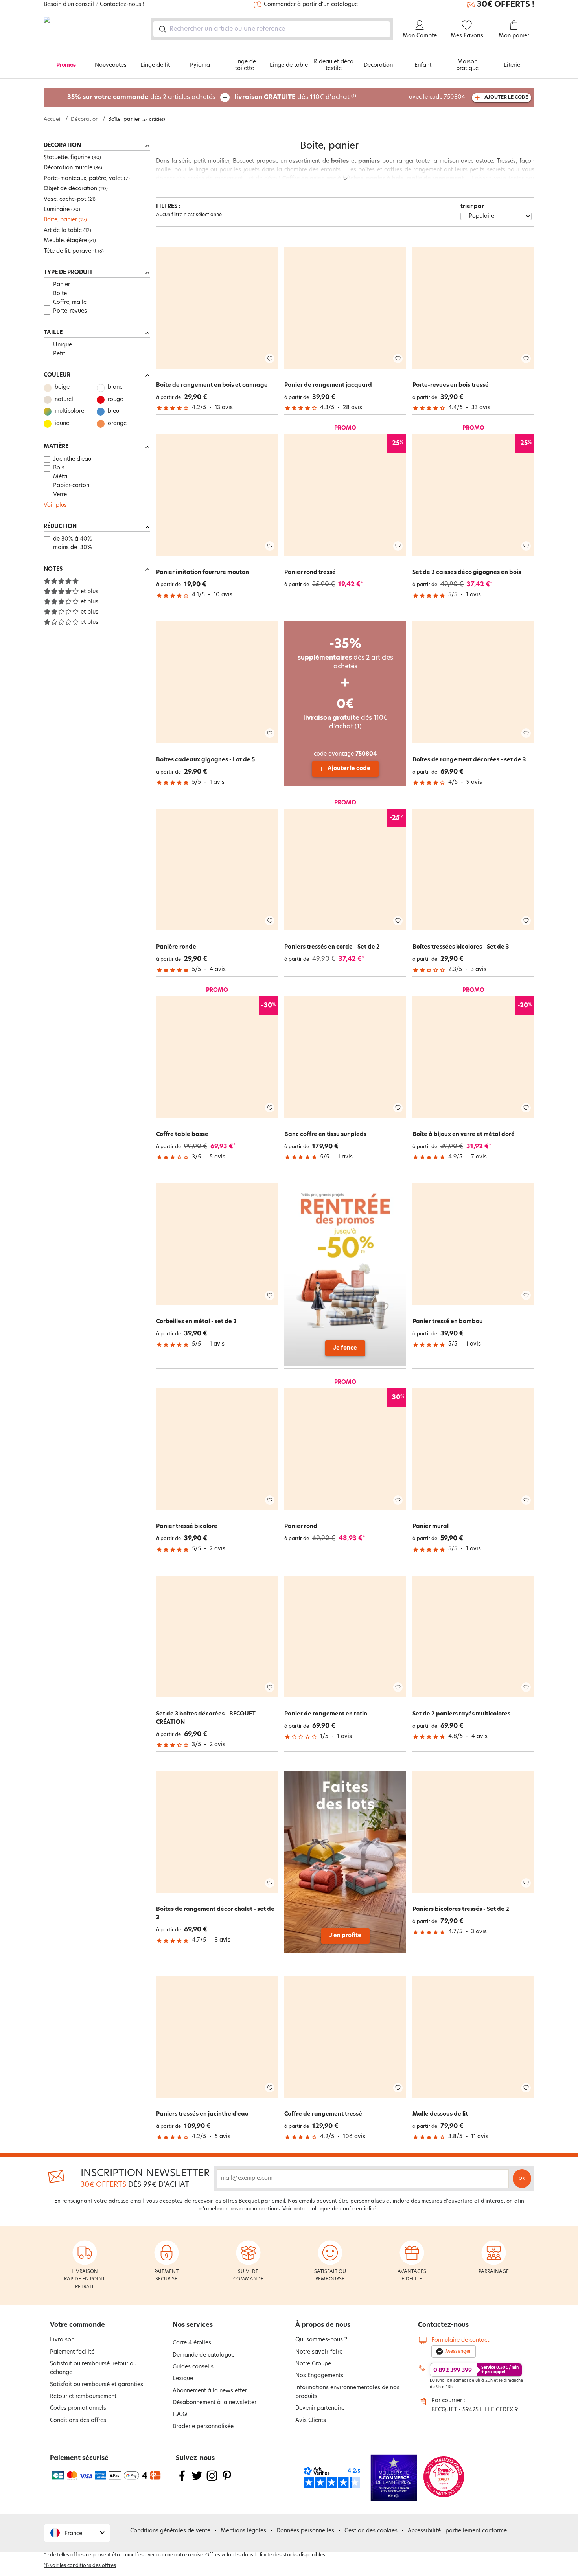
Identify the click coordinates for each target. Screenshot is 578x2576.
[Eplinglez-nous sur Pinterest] (227, 2481)
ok (522, 2178)
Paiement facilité (72, 2352)
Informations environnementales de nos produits (347, 2392)
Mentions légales (243, 2531)
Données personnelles (305, 2531)
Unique (63, 345)
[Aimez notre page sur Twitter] (197, 2481)
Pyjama (200, 65)
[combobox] (272, 29)
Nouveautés (111, 65)
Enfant (423, 65)
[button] (77, 2533)
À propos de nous (323, 2325)
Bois (59, 468)
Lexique (183, 2379)
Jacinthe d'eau (72, 459)
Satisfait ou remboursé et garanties (97, 2385)
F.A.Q (180, 2415)
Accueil (52, 119)
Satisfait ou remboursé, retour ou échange (93, 2368)
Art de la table (63, 231)
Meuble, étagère (65, 241)
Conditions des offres (78, 2421)
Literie (512, 65)
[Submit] (162, 29)
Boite (60, 294)
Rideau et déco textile (334, 65)
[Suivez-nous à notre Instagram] (212, 2481)
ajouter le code (506, 97)
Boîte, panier (60, 220)
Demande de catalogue (203, 2355)
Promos (66, 65)
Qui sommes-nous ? (321, 2340)
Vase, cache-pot (65, 199)
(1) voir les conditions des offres (80, 2566)
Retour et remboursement (83, 2397)
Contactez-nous (443, 2325)
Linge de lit (155, 65)
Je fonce (345, 1348)
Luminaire (57, 210)
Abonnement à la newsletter (210, 2391)
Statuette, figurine (67, 158)
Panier (62, 285)
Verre (60, 495)
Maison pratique (467, 65)
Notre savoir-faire (319, 2352)
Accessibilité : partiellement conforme (457, 2531)
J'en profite (345, 1936)
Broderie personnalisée (203, 2427)
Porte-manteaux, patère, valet (83, 179)
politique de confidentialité (342, 2209)
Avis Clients (311, 2421)
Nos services (193, 2325)
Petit (59, 354)
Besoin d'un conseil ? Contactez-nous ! (94, 5)
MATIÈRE (56, 447)
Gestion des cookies (371, 2531)
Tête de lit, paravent (70, 251)
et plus (89, 592)
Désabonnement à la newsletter (214, 2403)
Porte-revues (70, 311)
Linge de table (289, 65)
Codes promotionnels (78, 2408)
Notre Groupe (313, 2364)
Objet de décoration (70, 189)
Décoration (378, 65)
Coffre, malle (70, 302)
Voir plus (55, 505)
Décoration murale (68, 168)
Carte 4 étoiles (192, 2343)
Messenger (458, 2352)
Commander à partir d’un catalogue (311, 5)
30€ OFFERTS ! (506, 5)
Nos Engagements (319, 2376)
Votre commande (77, 2325)
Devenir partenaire (320, 2408)
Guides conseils (193, 2367)
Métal (61, 477)
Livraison (62, 2340)
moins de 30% (73, 548)
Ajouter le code (349, 769)
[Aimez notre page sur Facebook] (182, 2481)
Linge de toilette (245, 65)
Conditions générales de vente (170, 2531)
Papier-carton (71, 486)
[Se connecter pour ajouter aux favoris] (270, 359)
